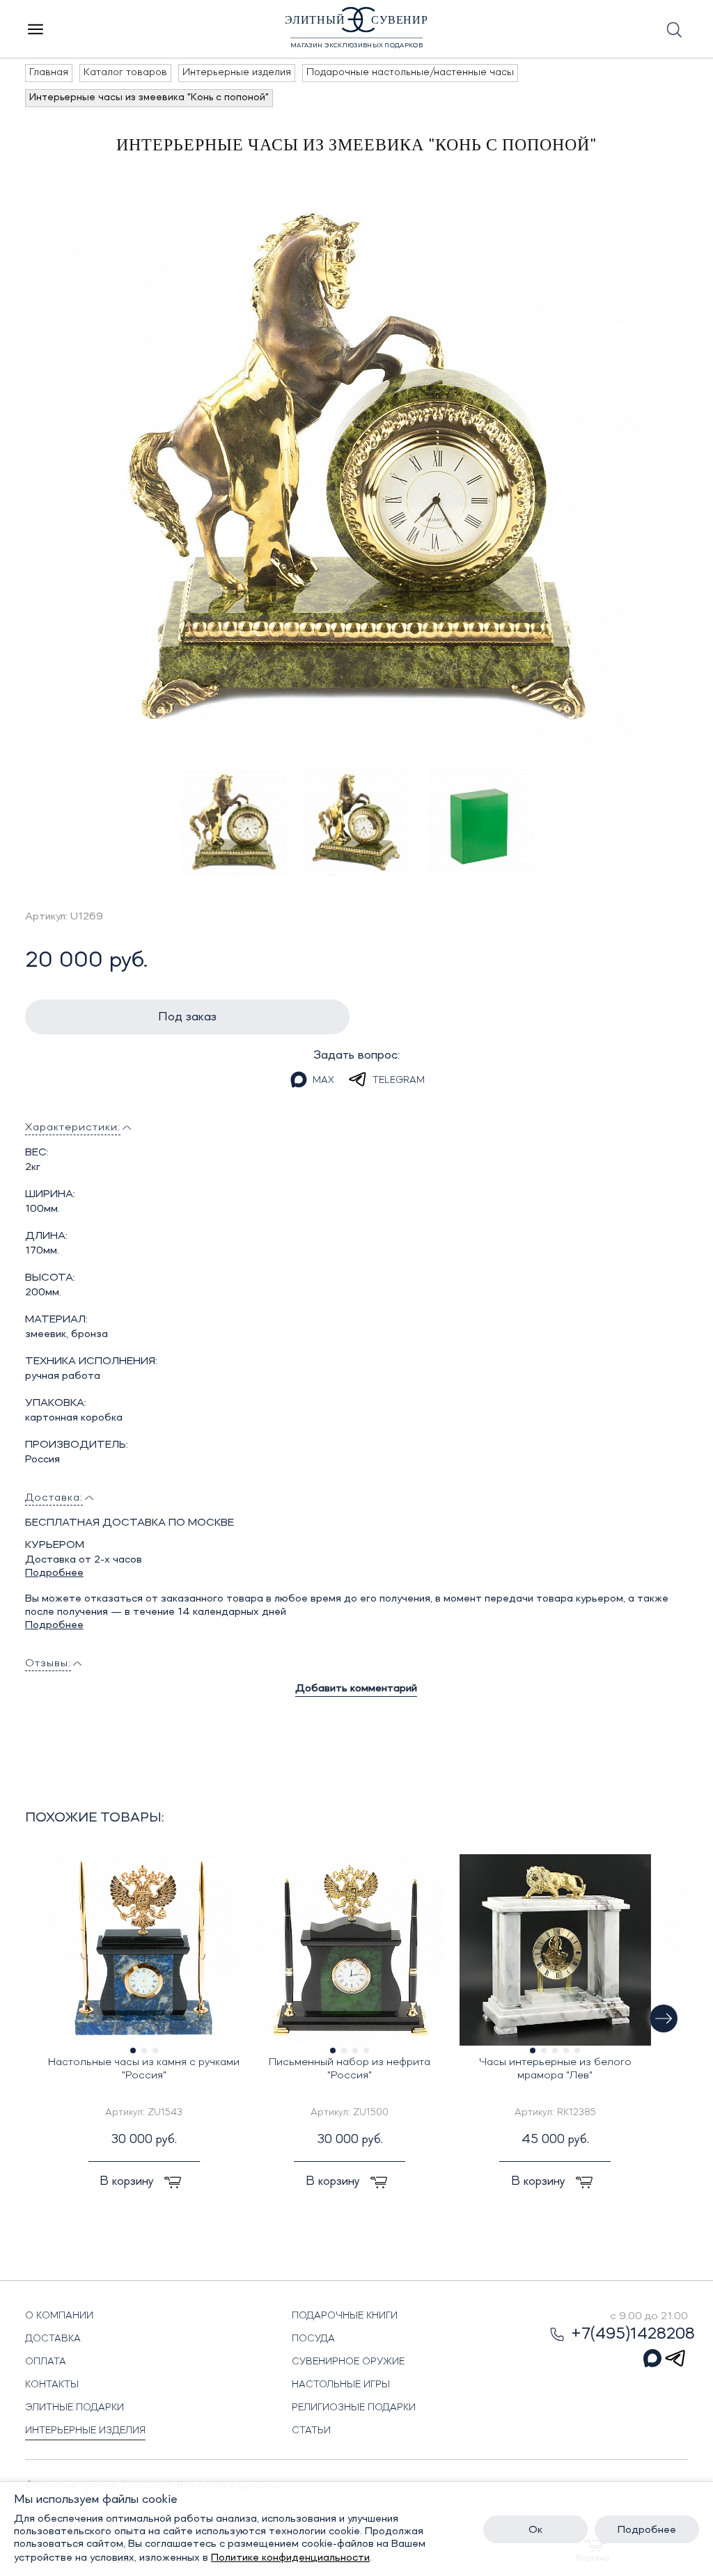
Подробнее (54, 1573)
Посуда (313, 2339)
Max (323, 1080)
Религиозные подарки (354, 2408)
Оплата (46, 2362)
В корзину (128, 2181)
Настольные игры (341, 2385)
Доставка (53, 2339)
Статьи (311, 2431)
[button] (664, 2018)
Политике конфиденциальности (290, 2558)
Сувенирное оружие (348, 2362)
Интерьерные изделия (85, 2431)
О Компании (59, 2316)
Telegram (399, 1080)
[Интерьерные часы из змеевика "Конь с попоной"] (357, 466)
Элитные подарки (75, 2408)
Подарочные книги (345, 2316)
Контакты (52, 2385)
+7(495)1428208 (633, 2334)
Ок (535, 2530)
